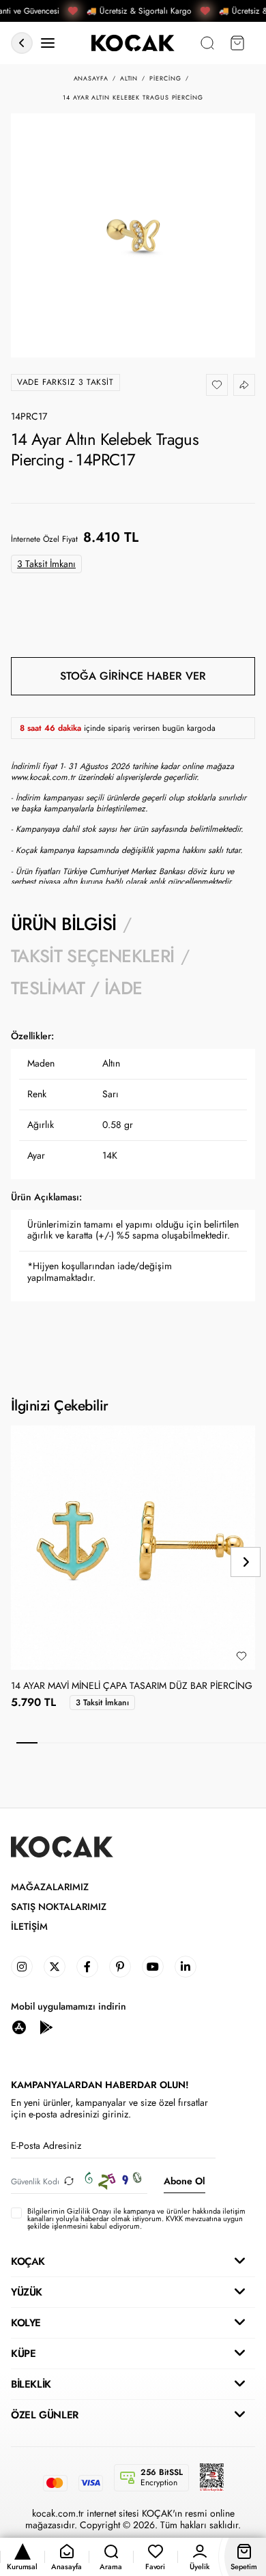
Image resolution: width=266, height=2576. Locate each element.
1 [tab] (27, 1743)
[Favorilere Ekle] (217, 385)
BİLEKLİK (31, 2384)
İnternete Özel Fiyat (44, 539)
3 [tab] (69, 1743)
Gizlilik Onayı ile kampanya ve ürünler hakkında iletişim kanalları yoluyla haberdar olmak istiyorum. (136, 2215)
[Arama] (207, 43)
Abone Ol (184, 2181)
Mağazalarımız (50, 1887)
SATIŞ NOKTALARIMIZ (59, 1907)
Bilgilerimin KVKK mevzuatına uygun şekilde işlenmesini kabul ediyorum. (136, 2219)
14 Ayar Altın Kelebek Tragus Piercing (133, 98)
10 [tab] (215, 1743)
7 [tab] (152, 1743)
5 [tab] (110, 1743)
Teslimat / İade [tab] (76, 988)
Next (246, 1562)
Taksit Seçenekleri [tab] (92, 956)
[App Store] (19, 2026)
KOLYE (26, 2323)
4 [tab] (90, 1743)
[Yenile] (69, 2181)
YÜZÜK (27, 2292)
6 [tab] (131, 1743)
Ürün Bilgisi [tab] (63, 924)
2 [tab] (48, 1743)
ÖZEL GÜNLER (45, 2415)
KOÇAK (28, 2261)
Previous (20, 1562)
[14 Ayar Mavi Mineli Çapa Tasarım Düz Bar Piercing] (133, 1548)
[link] (22, 1967)
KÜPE (23, 2354)
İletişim (29, 1927)
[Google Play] (46, 2026)
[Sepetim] (237, 43)
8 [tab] (173, 1743)
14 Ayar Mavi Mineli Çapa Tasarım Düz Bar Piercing (132, 1686)
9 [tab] (193, 1743)
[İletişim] (48, 43)
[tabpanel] (133, 1186)
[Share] (244, 385)
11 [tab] (235, 1743)
